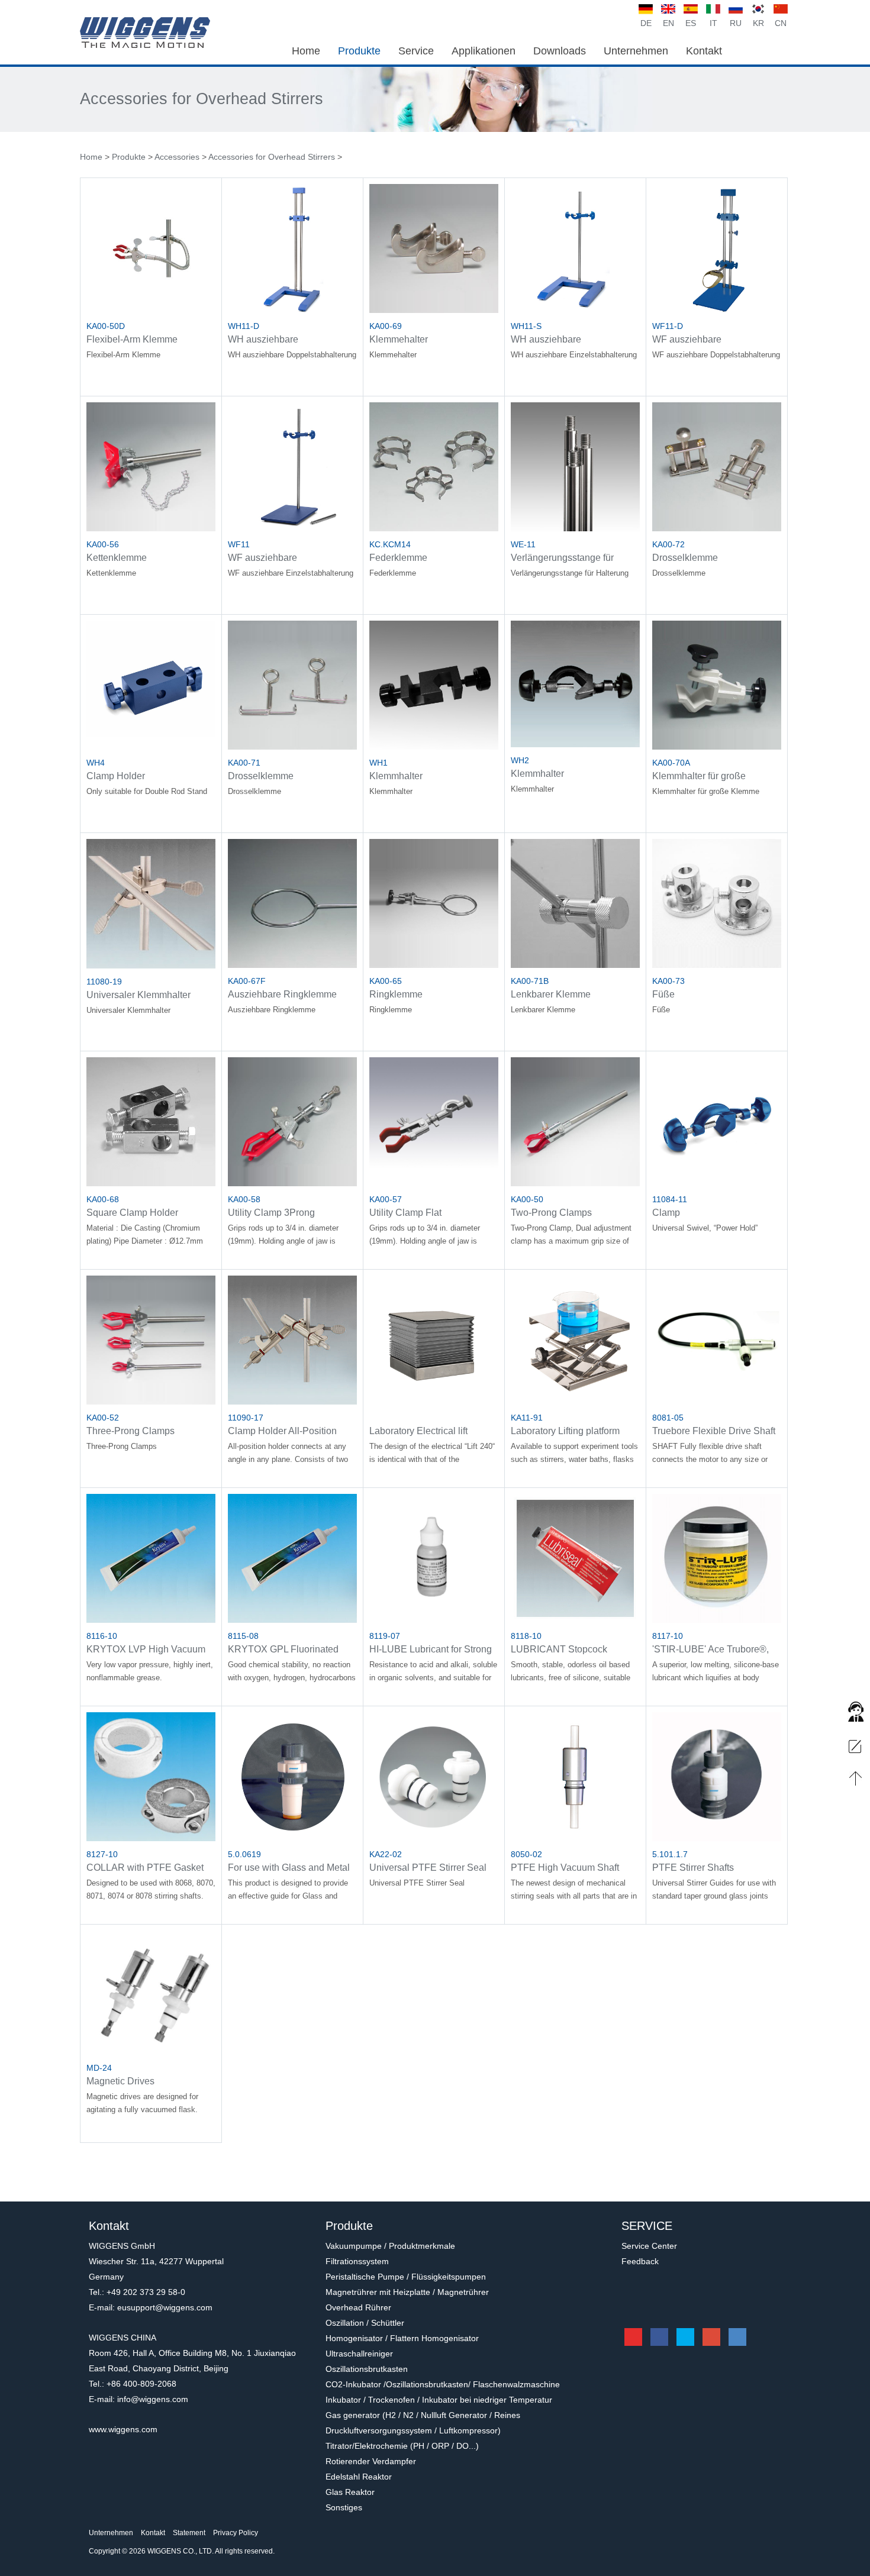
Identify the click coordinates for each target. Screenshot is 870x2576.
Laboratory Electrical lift (418, 1431)
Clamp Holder (116, 776)
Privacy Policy (236, 2533)
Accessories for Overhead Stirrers (202, 99)
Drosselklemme (685, 558)
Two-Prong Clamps (551, 1213)
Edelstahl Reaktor (359, 2477)
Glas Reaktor (350, 2492)
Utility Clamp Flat (405, 1213)
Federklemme (398, 558)
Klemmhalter (396, 776)
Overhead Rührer (358, 2307)
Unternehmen (111, 2533)
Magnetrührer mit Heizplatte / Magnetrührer (407, 2292)
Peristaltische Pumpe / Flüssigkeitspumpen (406, 2277)
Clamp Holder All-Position (282, 1431)
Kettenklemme (117, 558)
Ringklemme (396, 994)
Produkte (129, 157)
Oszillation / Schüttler (365, 2323)
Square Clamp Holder (132, 1213)
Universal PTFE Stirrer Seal (428, 1868)
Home (91, 157)
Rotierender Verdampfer (371, 2461)
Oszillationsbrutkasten (367, 2369)
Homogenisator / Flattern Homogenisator (402, 2338)
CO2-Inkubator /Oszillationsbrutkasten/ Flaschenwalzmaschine (443, 2384)
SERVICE (647, 2226)
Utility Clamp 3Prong (271, 1213)
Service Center (649, 2246)
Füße (663, 994)
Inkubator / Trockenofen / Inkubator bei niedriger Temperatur (439, 2400)
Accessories (177, 157)
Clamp (666, 1213)
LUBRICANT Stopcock (559, 1649)
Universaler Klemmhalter (138, 995)
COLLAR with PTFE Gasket (145, 1868)
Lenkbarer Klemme (551, 994)
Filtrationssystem (357, 2261)
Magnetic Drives (120, 2081)
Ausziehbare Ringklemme (282, 994)
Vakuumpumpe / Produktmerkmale (390, 2246)
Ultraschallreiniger (359, 2354)
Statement (189, 2533)
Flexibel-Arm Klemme (132, 339)
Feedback (640, 2261)
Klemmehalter (399, 339)
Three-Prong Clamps (130, 1431)
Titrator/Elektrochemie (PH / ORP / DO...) (402, 2446)
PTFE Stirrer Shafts (693, 1868)
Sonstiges (344, 2507)
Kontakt (153, 2533)
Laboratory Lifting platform (565, 1431)
